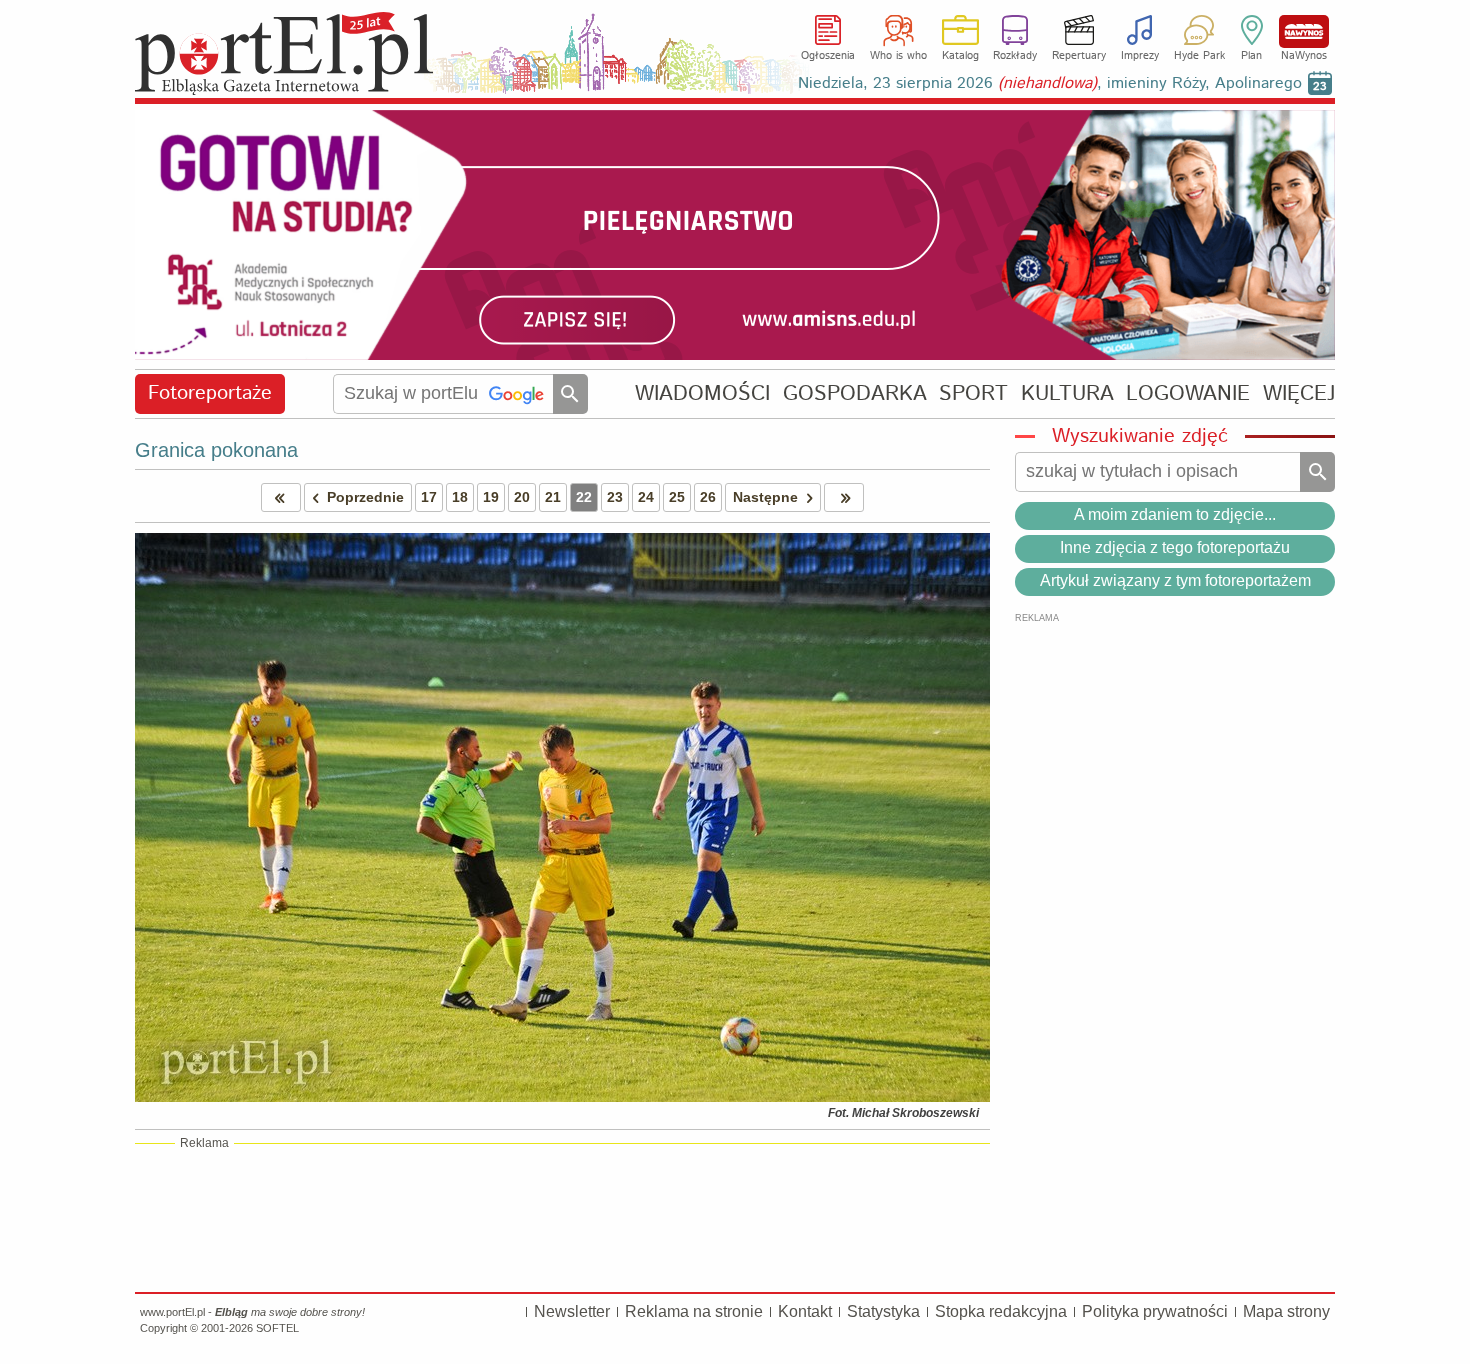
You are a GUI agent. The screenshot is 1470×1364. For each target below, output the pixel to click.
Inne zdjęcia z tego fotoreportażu (1175, 547)
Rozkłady (1015, 56)
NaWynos (1304, 31)
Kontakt (805, 1311)
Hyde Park (1199, 56)
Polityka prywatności (1155, 1311)
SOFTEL (277, 1328)
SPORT (973, 393)
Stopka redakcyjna (1001, 1311)
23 (615, 497)
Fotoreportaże (210, 393)
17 (429, 497)
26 (708, 497)
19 (491, 497)
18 (460, 497)
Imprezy (1140, 56)
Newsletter (572, 1311)
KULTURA (1067, 393)
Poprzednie (365, 497)
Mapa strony (1286, 1311)
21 (553, 497)
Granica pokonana (216, 450)
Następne (765, 497)
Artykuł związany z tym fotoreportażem (1175, 580)
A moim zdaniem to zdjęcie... (1175, 514)
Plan (1251, 56)
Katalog (960, 56)
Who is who (898, 56)
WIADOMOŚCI (702, 393)
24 (646, 497)
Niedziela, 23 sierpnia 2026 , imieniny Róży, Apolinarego (1050, 83)
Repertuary (1079, 56)
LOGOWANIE (1188, 393)
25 (677, 497)
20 (522, 497)
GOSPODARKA (855, 393)
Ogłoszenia (828, 56)
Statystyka (883, 1311)
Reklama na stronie (694, 1311)
